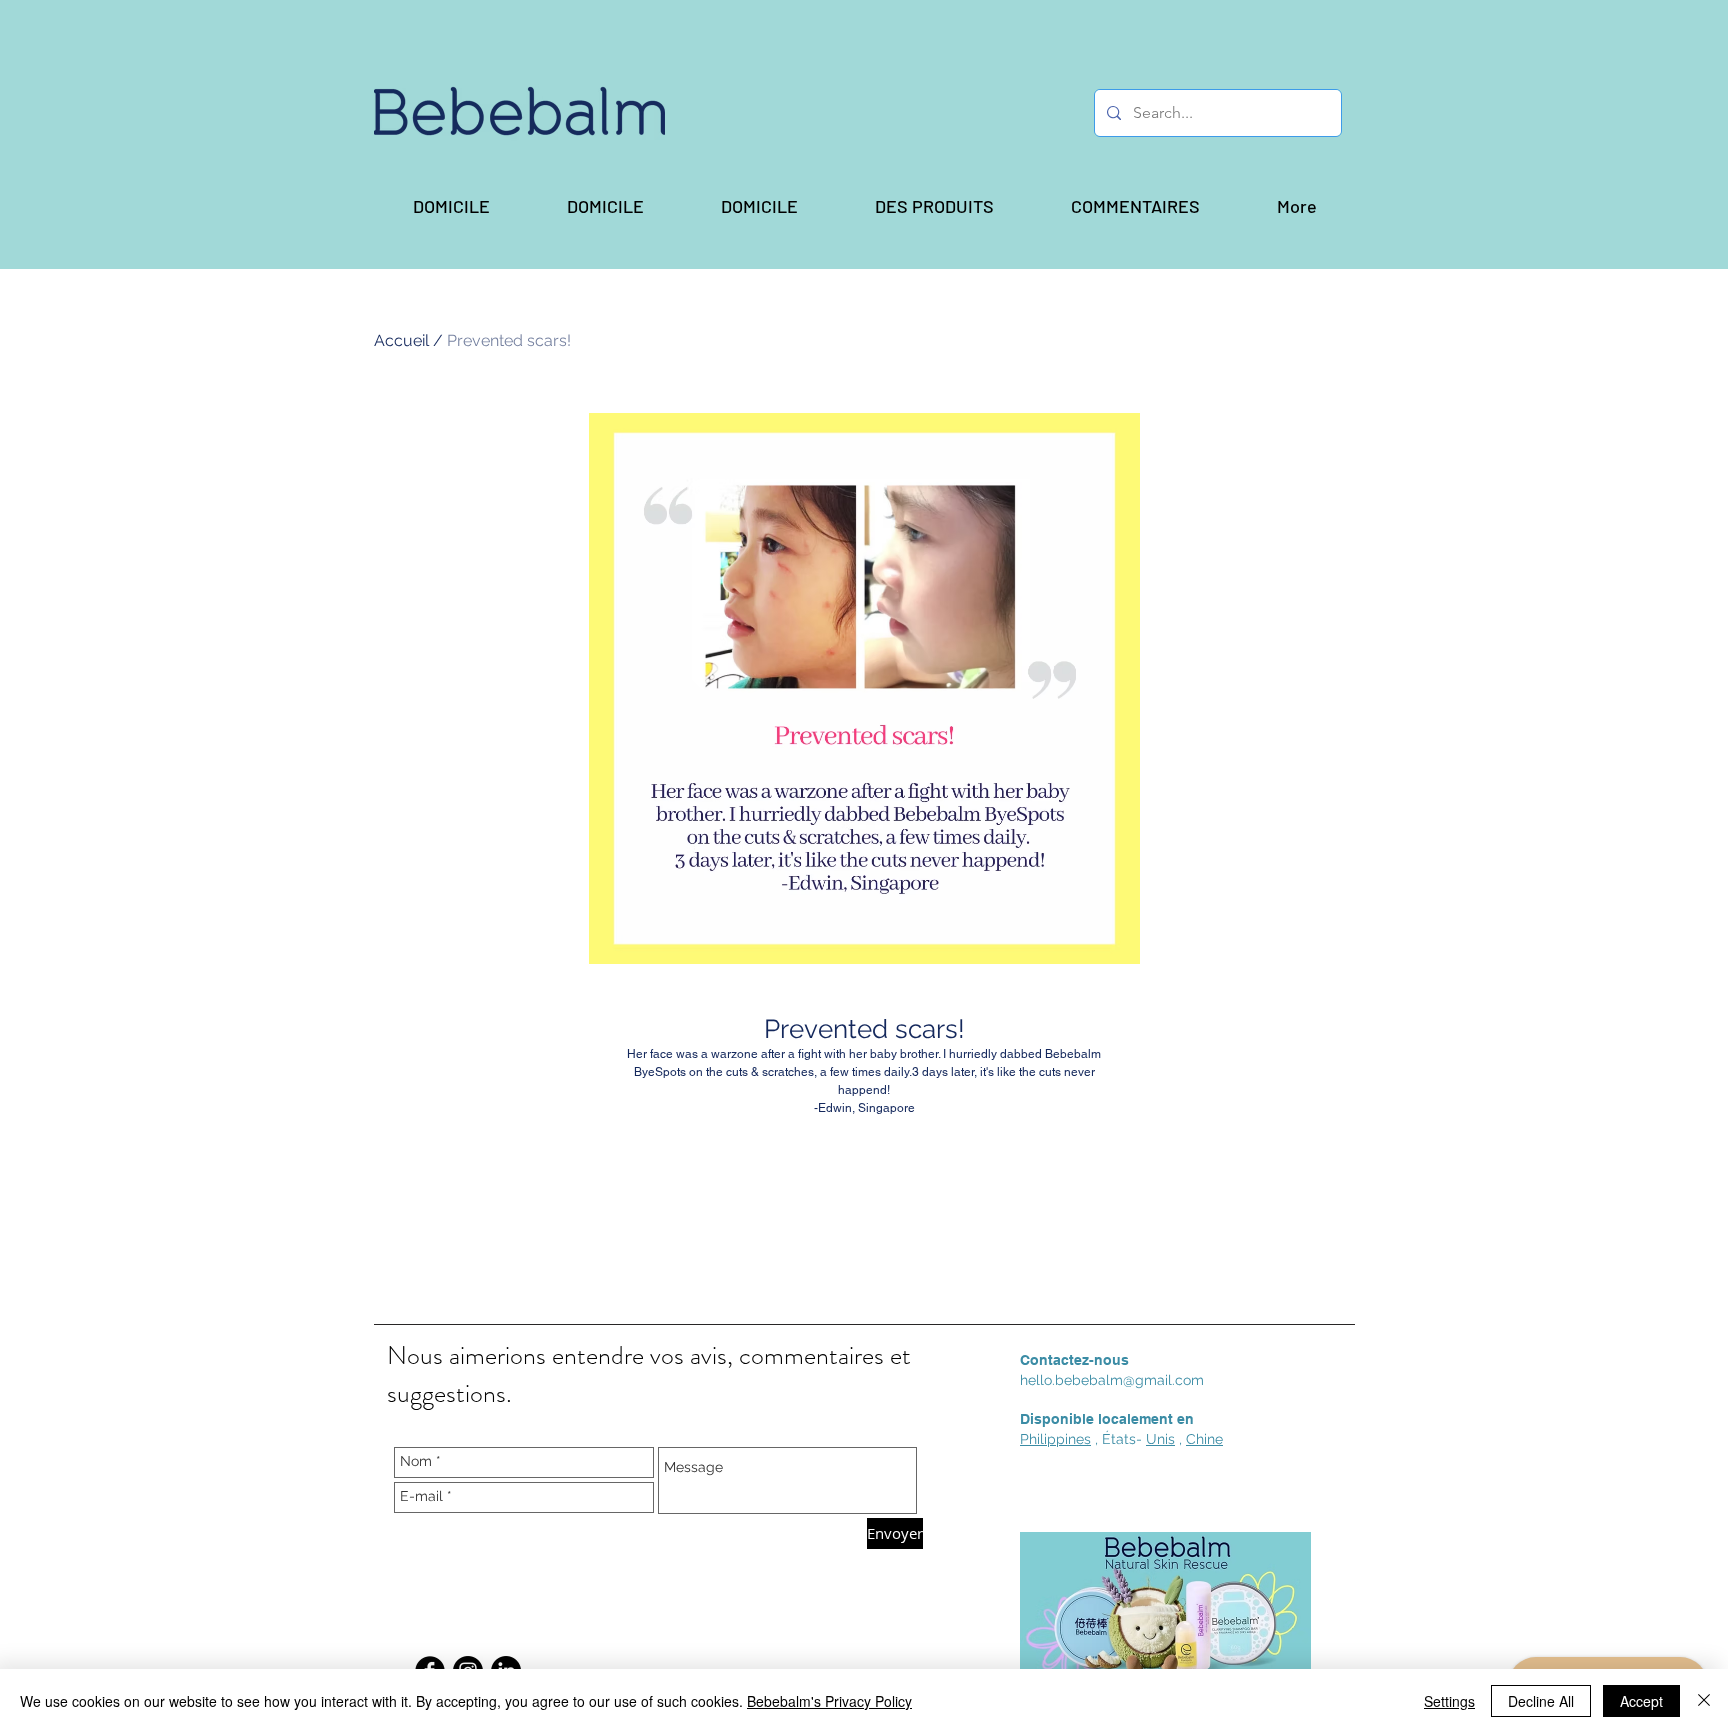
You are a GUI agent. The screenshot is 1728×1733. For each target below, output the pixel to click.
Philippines (1055, 1439)
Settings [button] (1449, 1701)
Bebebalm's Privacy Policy (829, 1701)
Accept (1641, 1701)
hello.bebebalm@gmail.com (1112, 1380)
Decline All (1541, 1701)
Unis (1160, 1439)
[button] (934, 206)
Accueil (401, 340)
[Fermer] (1704, 1701)
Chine (1204, 1439)
